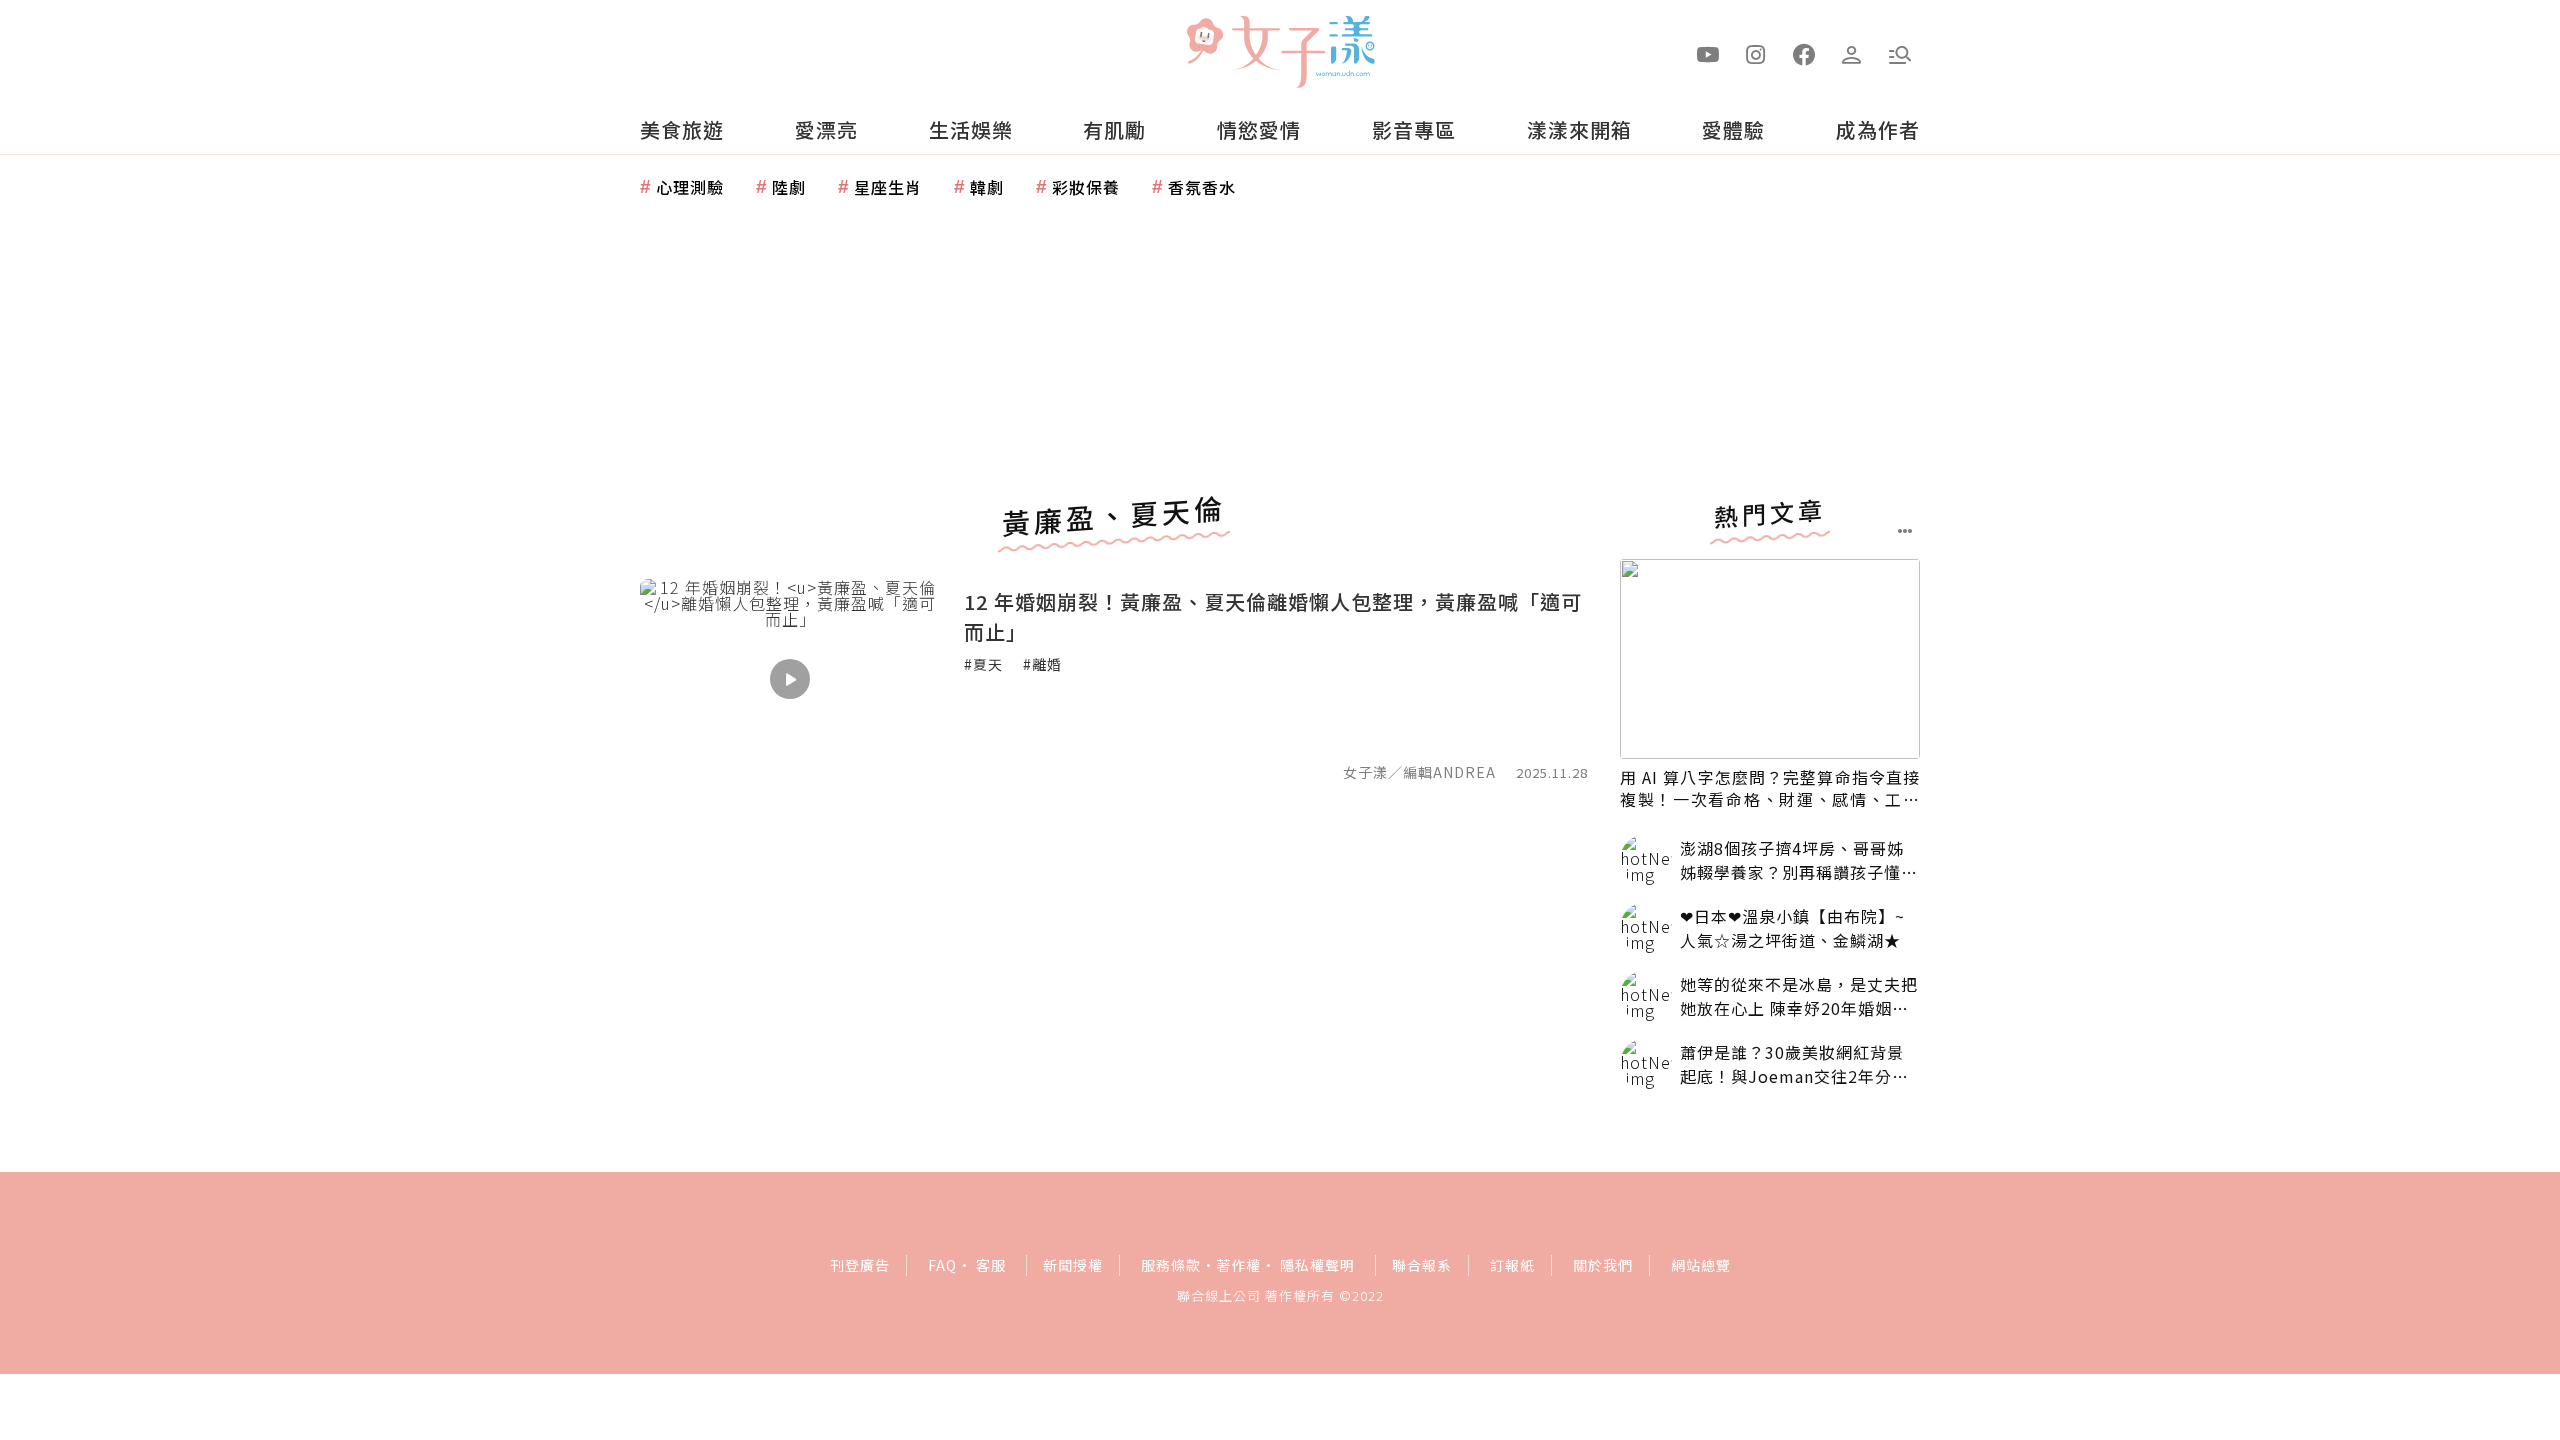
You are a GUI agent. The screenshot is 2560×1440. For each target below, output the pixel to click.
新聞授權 (1073, 1265)
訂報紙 (1512, 1265)
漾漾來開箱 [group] (1579, 129)
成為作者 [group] (1878, 129)
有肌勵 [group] (1114, 129)
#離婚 (1042, 664)
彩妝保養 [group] (1086, 187)
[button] (1900, 53)
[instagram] (1756, 53)
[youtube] (1708, 53)
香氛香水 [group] (1202, 187)
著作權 (1238, 1265)
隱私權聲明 (1317, 1265)
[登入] (1852, 53)
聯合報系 (1422, 1265)
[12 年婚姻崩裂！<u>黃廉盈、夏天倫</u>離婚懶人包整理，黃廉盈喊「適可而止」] (790, 679)
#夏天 (983, 664)
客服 (991, 1265)
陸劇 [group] (789, 187)
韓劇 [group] (987, 187)
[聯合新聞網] (1204, 43)
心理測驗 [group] (690, 187)
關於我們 (1603, 1265)
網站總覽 (1701, 1265)
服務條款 (1171, 1265)
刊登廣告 (860, 1265)
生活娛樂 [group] (971, 129)
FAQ (942, 1265)
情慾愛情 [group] (1259, 129)
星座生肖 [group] (888, 187)
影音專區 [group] (1414, 129)
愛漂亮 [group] (826, 129)
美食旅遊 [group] (682, 129)
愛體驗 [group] (1733, 129)
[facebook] (1804, 53)
